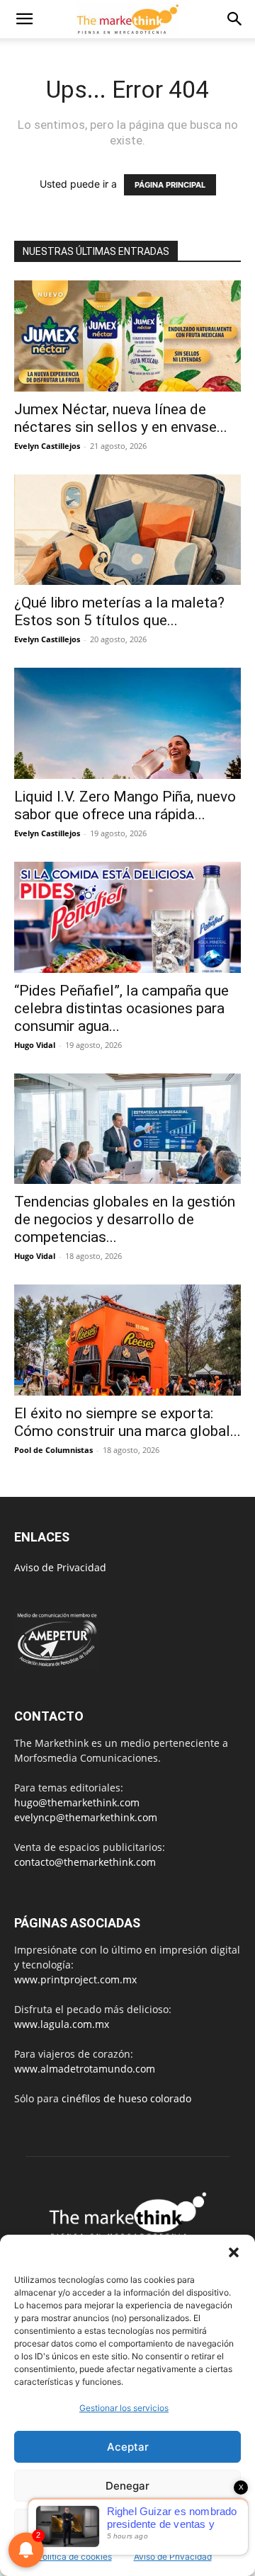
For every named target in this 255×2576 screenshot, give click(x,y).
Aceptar (128, 2447)
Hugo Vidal (35, 1045)
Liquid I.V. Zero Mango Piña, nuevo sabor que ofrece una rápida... (125, 805)
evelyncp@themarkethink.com (86, 1817)
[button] (234, 2252)
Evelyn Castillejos (47, 446)
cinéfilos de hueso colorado (126, 2098)
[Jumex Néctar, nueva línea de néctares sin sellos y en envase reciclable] (127, 336)
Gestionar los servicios (124, 2408)
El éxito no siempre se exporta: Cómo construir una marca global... (127, 1422)
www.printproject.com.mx (75, 1979)
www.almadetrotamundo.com (85, 2069)
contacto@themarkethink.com (85, 1862)
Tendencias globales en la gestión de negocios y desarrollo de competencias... (125, 1219)
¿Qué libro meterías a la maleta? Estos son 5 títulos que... (119, 611)
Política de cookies (74, 2557)
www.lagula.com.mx (62, 2024)
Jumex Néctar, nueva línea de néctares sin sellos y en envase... (121, 418)
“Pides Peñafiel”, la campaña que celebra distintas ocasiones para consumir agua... (121, 1008)
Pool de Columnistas (53, 1450)
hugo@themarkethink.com (77, 1802)
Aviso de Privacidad (173, 2557)
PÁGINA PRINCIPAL (170, 185)
